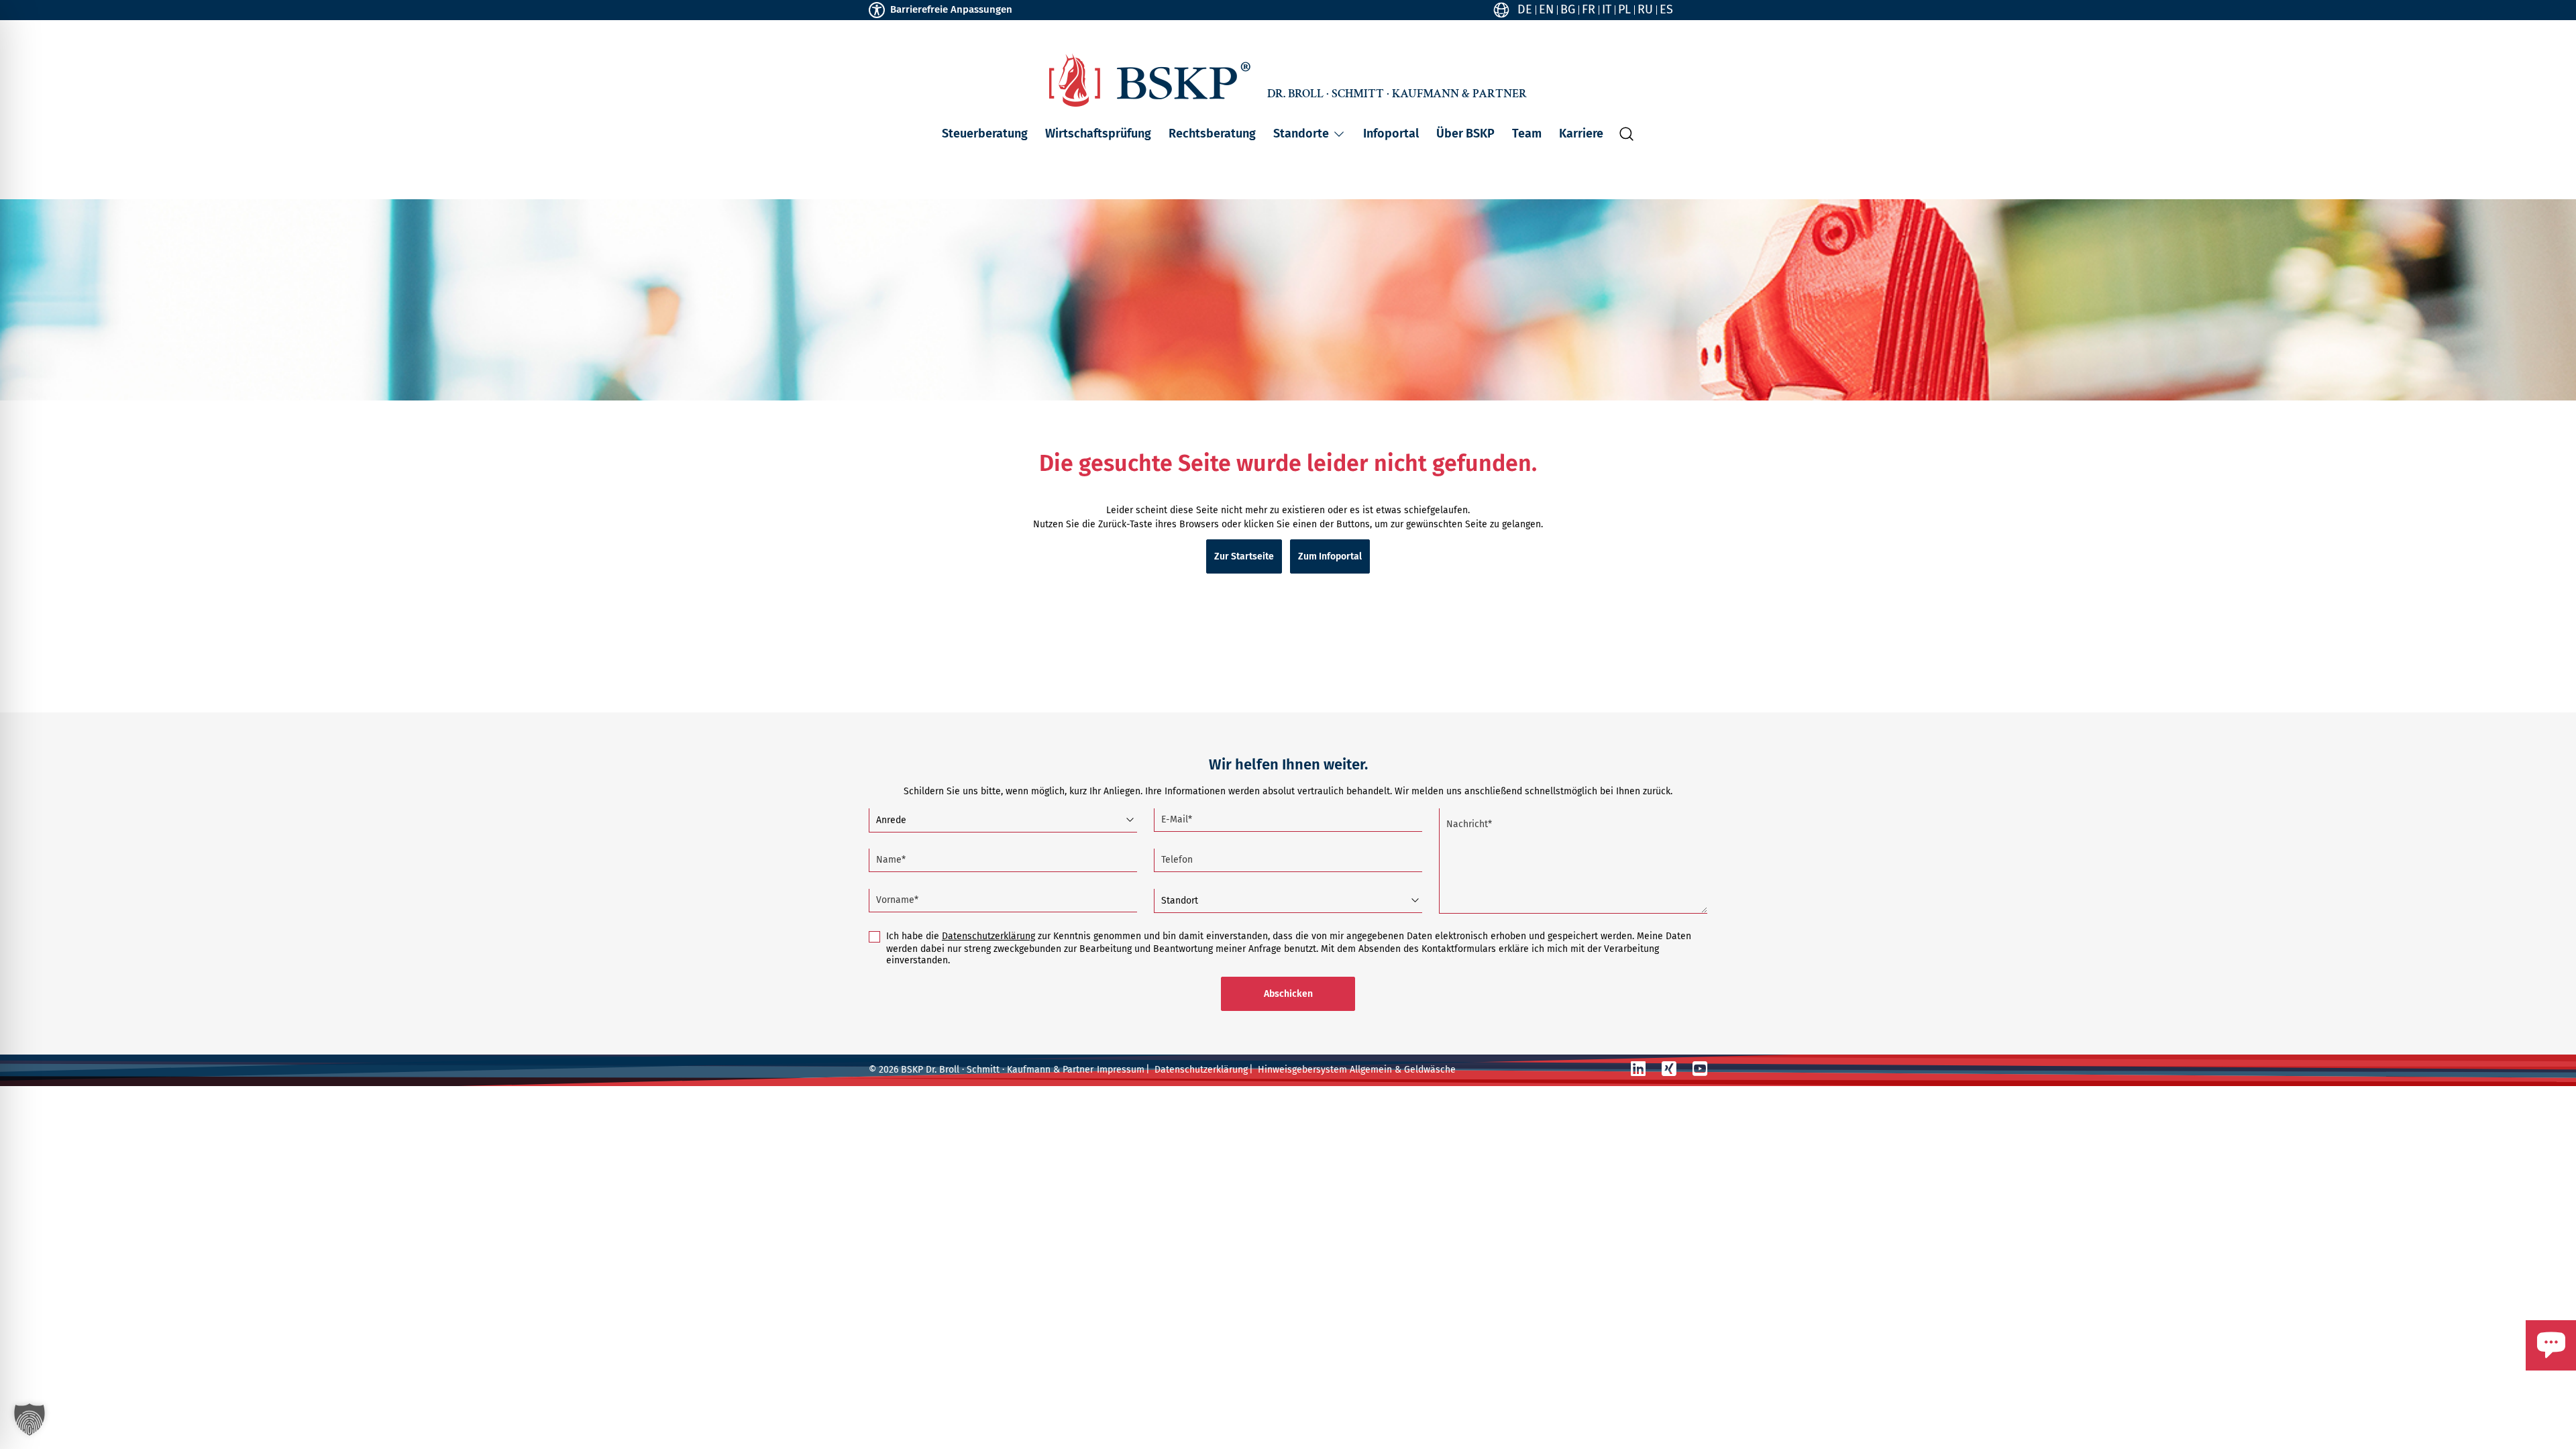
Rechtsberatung (1212, 133)
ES (1666, 9)
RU (1645, 9)
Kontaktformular (2511, 1377)
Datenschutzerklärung (988, 936)
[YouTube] (1700, 1069)
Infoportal (1391, 133)
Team (1527, 133)
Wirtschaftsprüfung (1098, 133)
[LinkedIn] (1638, 1069)
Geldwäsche (1430, 1070)
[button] (1339, 134)
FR (1589, 9)
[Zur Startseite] (1150, 80)
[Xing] (1669, 1069)
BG (1568, 9)
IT (1607, 9)
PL (1624, 9)
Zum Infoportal (1330, 556)
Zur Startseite (1244, 556)
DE (1525, 9)
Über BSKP (1465, 133)
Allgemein (1371, 1070)
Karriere (1581, 133)
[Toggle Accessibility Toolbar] (877, 10)
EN (1546, 9)
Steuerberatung (985, 133)
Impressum (1121, 1070)
